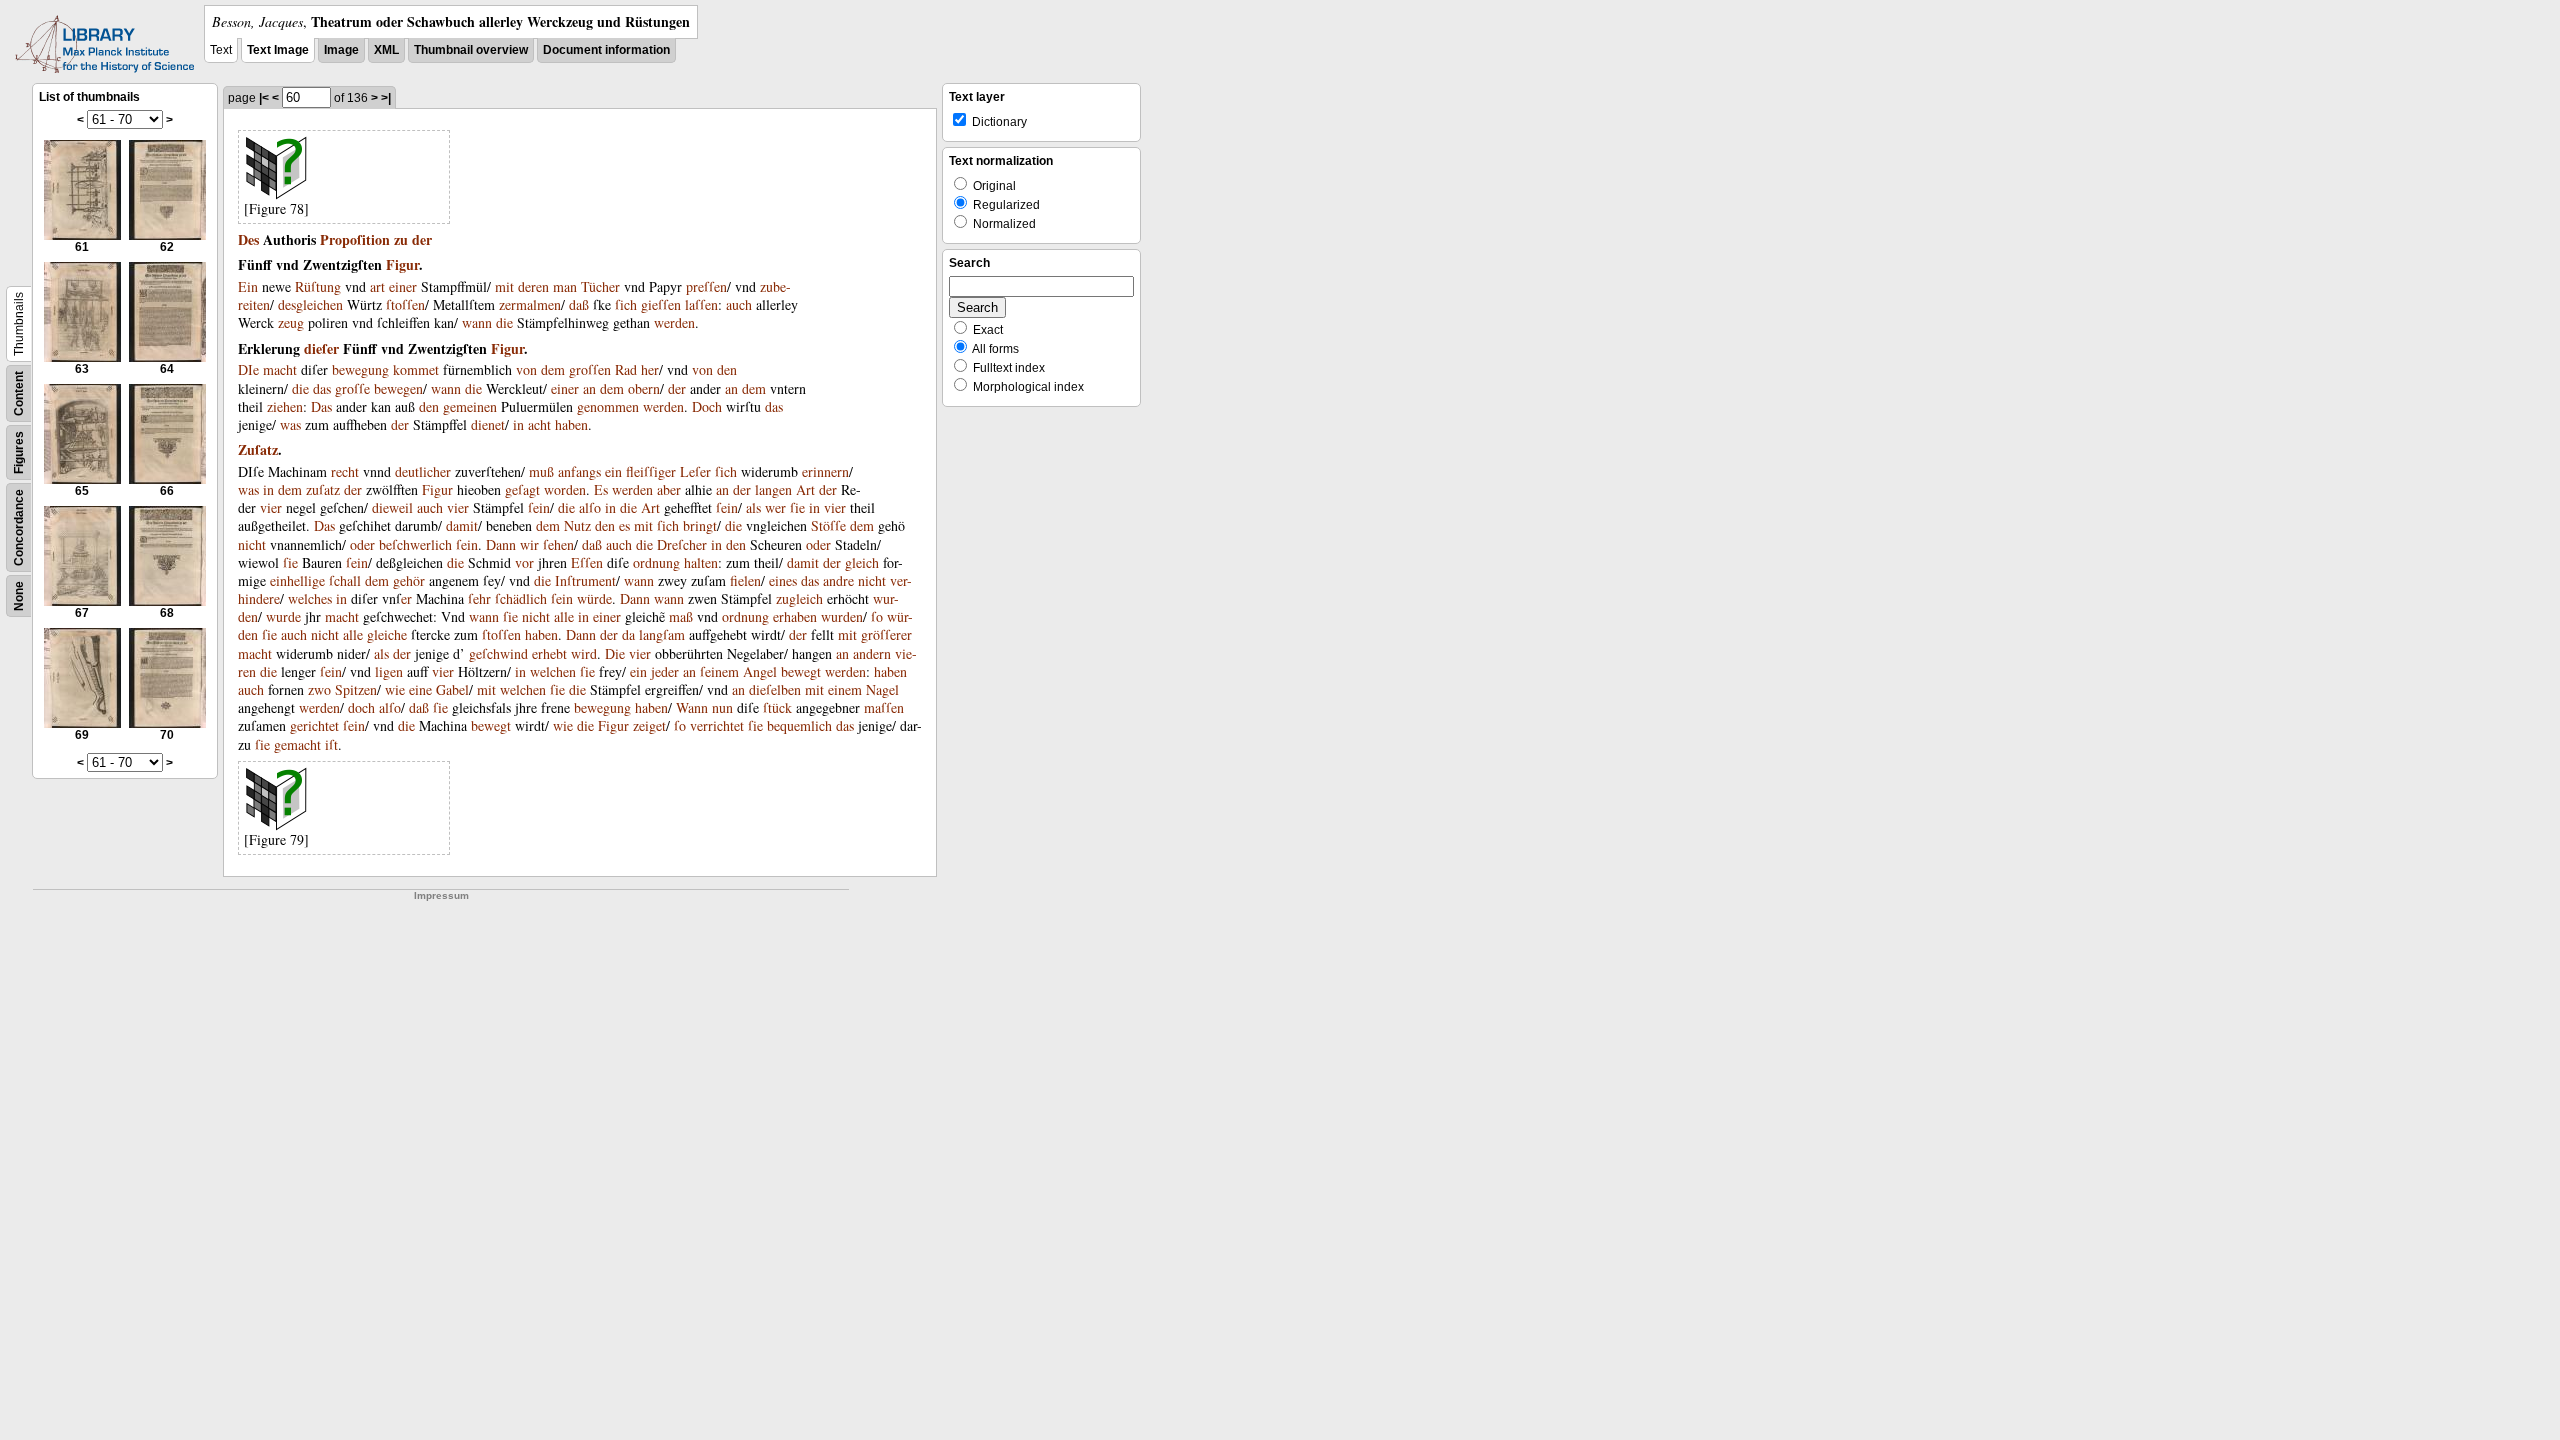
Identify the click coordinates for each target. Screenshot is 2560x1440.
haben (571, 424)
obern (644, 388)
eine (420, 689)
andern (872, 653)
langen (773, 489)
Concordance (19, 527)
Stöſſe (828, 525)
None (19, 596)
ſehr (479, 598)
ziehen (285, 406)
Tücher (600, 286)
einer (403, 286)
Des (248, 239)
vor (524, 562)
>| (386, 98)
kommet (416, 369)
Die (615, 653)
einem (845, 689)
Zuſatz (258, 449)
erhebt (549, 653)
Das (321, 406)
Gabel (452, 689)
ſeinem (719, 671)
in (518, 424)
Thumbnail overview (471, 50)
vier (271, 507)
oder (362, 544)
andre (838, 580)
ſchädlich (521, 598)
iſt (331, 744)
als (753, 507)
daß (579, 304)
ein (613, 471)
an (589, 388)
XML (386, 50)
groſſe (352, 388)
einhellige (297, 580)
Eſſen (587, 562)
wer (775, 507)
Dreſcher (682, 544)
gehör (409, 580)
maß (681, 616)
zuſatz (323, 489)
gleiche (387, 634)
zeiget (649, 725)
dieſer (321, 348)
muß (541, 471)
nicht (252, 544)
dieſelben (775, 689)
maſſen (884, 707)
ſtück (777, 707)
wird (584, 653)
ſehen (558, 544)
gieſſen (661, 304)
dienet (488, 424)
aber (669, 489)
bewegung (360, 369)
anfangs (579, 471)
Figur (402, 264)
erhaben (795, 616)
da (628, 634)
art (377, 286)
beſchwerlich (415, 544)
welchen (553, 671)
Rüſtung (318, 286)
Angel (760, 671)
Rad (626, 369)
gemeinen (470, 406)
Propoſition (355, 239)
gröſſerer (886, 634)
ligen (389, 671)
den (727, 369)
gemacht (297, 744)
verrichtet (717, 725)
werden (674, 322)
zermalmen (530, 304)
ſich (626, 304)
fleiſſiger (651, 471)
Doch (707, 406)
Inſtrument (585, 580)
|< (264, 98)
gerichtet (314, 725)
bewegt (801, 671)
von (526, 369)
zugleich (799, 598)
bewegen (398, 388)
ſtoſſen (405, 304)
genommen (608, 406)
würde (594, 598)
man (565, 286)
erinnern (825, 471)
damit (462, 525)
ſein (539, 507)
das (322, 388)
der (422, 239)
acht (539, 424)
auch (739, 304)
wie (395, 689)
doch (361, 707)
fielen (745, 580)
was (290, 424)
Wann (692, 707)
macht (280, 369)
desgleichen (310, 304)
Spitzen (356, 689)
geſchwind (498, 653)
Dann (501, 544)
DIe (248, 369)
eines (783, 580)
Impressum (441, 895)
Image (341, 50)
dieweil (392, 507)
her (650, 369)
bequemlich (799, 725)
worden (565, 489)
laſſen (701, 304)
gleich (862, 562)
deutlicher (423, 471)
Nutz (577, 525)
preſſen (706, 286)
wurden (842, 616)
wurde (283, 616)
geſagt (522, 489)
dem (553, 369)
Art (805, 489)
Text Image (278, 50)
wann (477, 322)
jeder (665, 671)
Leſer (695, 471)
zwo (319, 689)
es (624, 525)
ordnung (656, 562)
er (406, 598)
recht (345, 471)
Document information (606, 50)
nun (722, 707)
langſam (662, 634)
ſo (877, 616)
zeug (291, 322)
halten (701, 562)
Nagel (882, 689)
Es (601, 489)
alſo (590, 507)
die (504, 322)
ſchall (345, 580)
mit (504, 286)
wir (529, 544)
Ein (248, 286)
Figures (19, 452)
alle (564, 616)
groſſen (590, 369)
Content (19, 393)
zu (401, 239)
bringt (700, 525)
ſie (797, 507)
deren (533, 286)
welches (310, 598)
